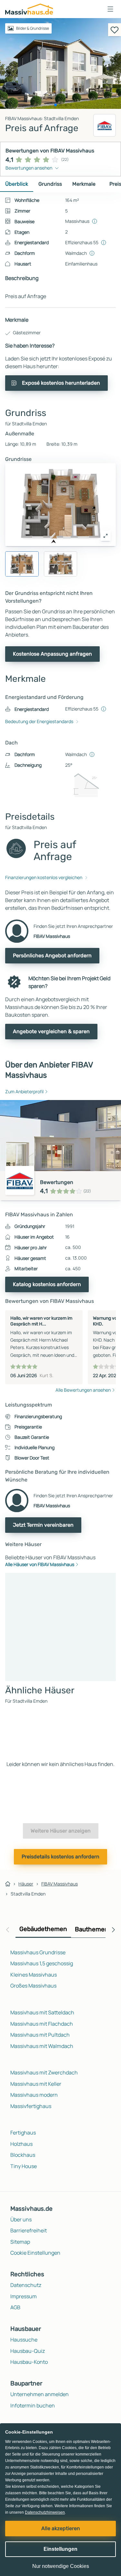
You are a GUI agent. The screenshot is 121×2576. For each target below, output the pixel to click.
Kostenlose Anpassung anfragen (52, 654)
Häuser (26, 1884)
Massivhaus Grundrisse (38, 1952)
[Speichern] (115, 30)
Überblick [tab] (17, 184)
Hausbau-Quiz (28, 2351)
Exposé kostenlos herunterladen (61, 383)
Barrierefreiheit (29, 2230)
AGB (15, 2307)
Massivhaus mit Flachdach (42, 2024)
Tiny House (24, 2166)
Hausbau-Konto (29, 2362)
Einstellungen (60, 2549)
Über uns (21, 2219)
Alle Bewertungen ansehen (83, 1390)
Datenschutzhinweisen (45, 2512)
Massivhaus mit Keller (36, 2084)
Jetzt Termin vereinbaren (43, 1525)
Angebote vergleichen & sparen (51, 1031)
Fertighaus (23, 2133)
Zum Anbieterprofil (24, 1091)
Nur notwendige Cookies (61, 2566)
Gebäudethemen (43, 1929)
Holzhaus (21, 2144)
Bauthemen (92, 1929)
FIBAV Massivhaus (60, 1884)
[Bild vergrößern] (106, 536)
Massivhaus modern (34, 2095)
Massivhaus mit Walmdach (42, 2046)
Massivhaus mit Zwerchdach (44, 2072)
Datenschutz (26, 2285)
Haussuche (24, 2340)
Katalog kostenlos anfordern (47, 1284)
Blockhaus (23, 2155)
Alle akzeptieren (61, 2528)
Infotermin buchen (33, 2405)
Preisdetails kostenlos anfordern (60, 1857)
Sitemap (20, 2242)
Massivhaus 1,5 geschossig (42, 1963)
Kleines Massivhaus (34, 1975)
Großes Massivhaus (33, 1986)
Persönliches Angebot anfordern (52, 956)
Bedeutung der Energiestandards (39, 721)
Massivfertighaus (31, 2106)
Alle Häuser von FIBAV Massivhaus (40, 1564)
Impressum (24, 2296)
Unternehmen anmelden (40, 2394)
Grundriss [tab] (50, 184)
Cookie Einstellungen (35, 2253)
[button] (110, 9)
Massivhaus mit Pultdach (40, 2035)
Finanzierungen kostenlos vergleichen (44, 877)
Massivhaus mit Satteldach (42, 2012)
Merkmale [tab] (84, 184)
